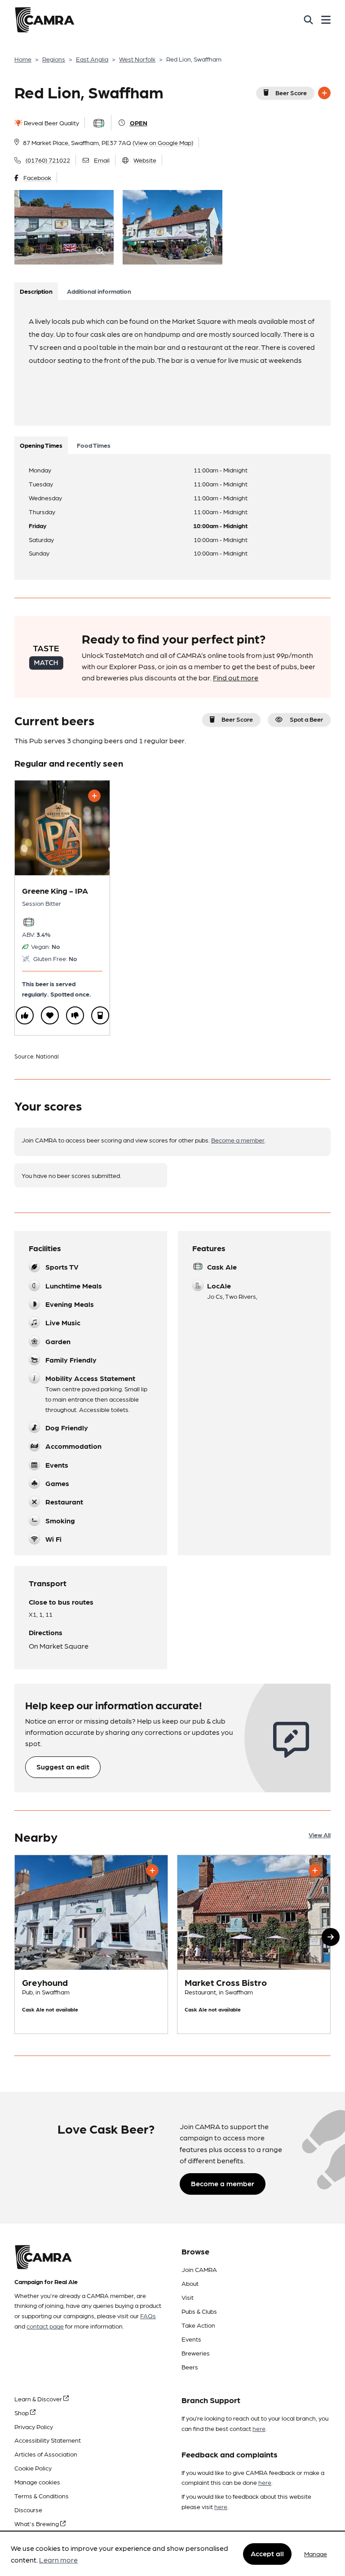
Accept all (267, 2553)
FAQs (148, 2316)
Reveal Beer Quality (51, 123)
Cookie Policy (33, 2468)
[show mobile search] (308, 20)
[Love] (50, 1015)
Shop (22, 2413)
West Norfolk (137, 59)
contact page (45, 2326)
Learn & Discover (39, 2399)
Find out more (236, 677)
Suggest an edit (63, 1767)
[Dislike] (75, 1015)
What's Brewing (37, 2523)
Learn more (58, 2560)
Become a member (238, 1140)
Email (102, 160)
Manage (316, 2554)
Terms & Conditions (42, 2496)
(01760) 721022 (48, 160)
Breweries (196, 2353)
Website (145, 160)
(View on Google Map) (163, 142)
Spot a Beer (306, 719)
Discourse (28, 2510)
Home (23, 59)
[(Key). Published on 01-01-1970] (91, 1944)
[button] (331, 1937)
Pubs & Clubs (199, 2311)
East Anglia (92, 59)
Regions (54, 59)
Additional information (99, 291)
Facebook (37, 177)
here (259, 2428)
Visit (188, 2297)
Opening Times (41, 445)
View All (320, 1835)
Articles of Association (46, 2454)
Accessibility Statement (48, 2440)
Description (36, 291)
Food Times (94, 445)
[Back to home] (44, 20)
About (190, 2283)
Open (139, 123)
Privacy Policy (34, 2426)
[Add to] (324, 93)
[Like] (25, 1015)
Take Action (198, 2325)
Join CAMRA (199, 2269)
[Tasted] (100, 1015)
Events (191, 2339)
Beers (190, 2367)
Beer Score (291, 93)
